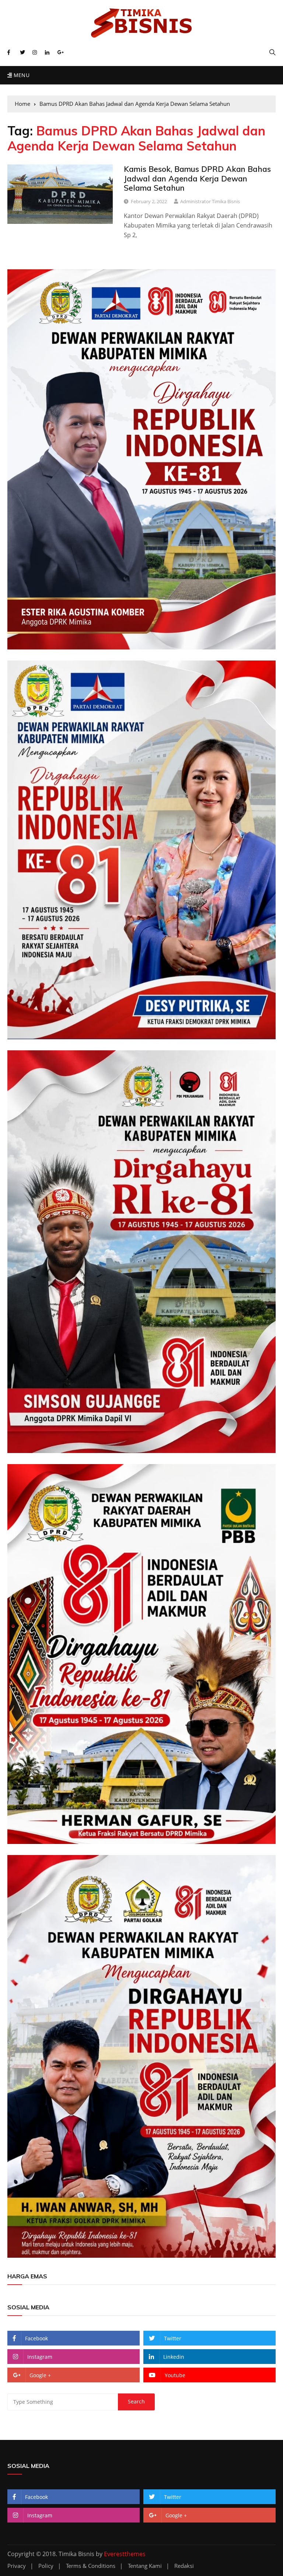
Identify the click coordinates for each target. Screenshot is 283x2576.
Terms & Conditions (91, 2566)
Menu (21, 75)
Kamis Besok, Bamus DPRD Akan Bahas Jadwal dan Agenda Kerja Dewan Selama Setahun (197, 178)
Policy (46, 2566)
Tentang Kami (145, 2566)
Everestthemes (125, 2554)
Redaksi (184, 2566)
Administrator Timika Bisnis (210, 201)
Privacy (17, 2566)
